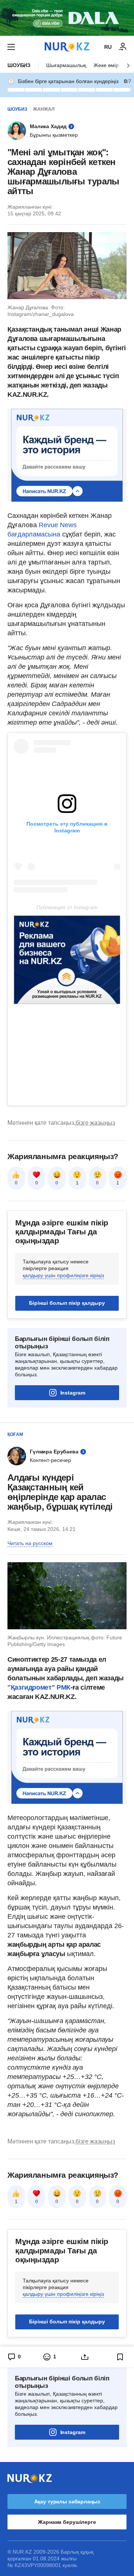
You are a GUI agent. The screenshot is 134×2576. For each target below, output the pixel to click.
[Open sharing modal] (85, 2357)
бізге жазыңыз (95, 1123)
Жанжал (44, 109)
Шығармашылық (66, 65)
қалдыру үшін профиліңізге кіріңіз (63, 1275)
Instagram (73, 1393)
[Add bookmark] (120, 2357)
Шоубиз (19, 65)
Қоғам (15, 1434)
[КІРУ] (123, 47)
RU (108, 47)
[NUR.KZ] (67, 47)
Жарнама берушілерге (67, 2522)
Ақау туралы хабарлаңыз (67, 2501)
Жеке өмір (106, 65)
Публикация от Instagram (67, 907)
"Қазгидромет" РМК (39, 1687)
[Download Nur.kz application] (67, 18)
